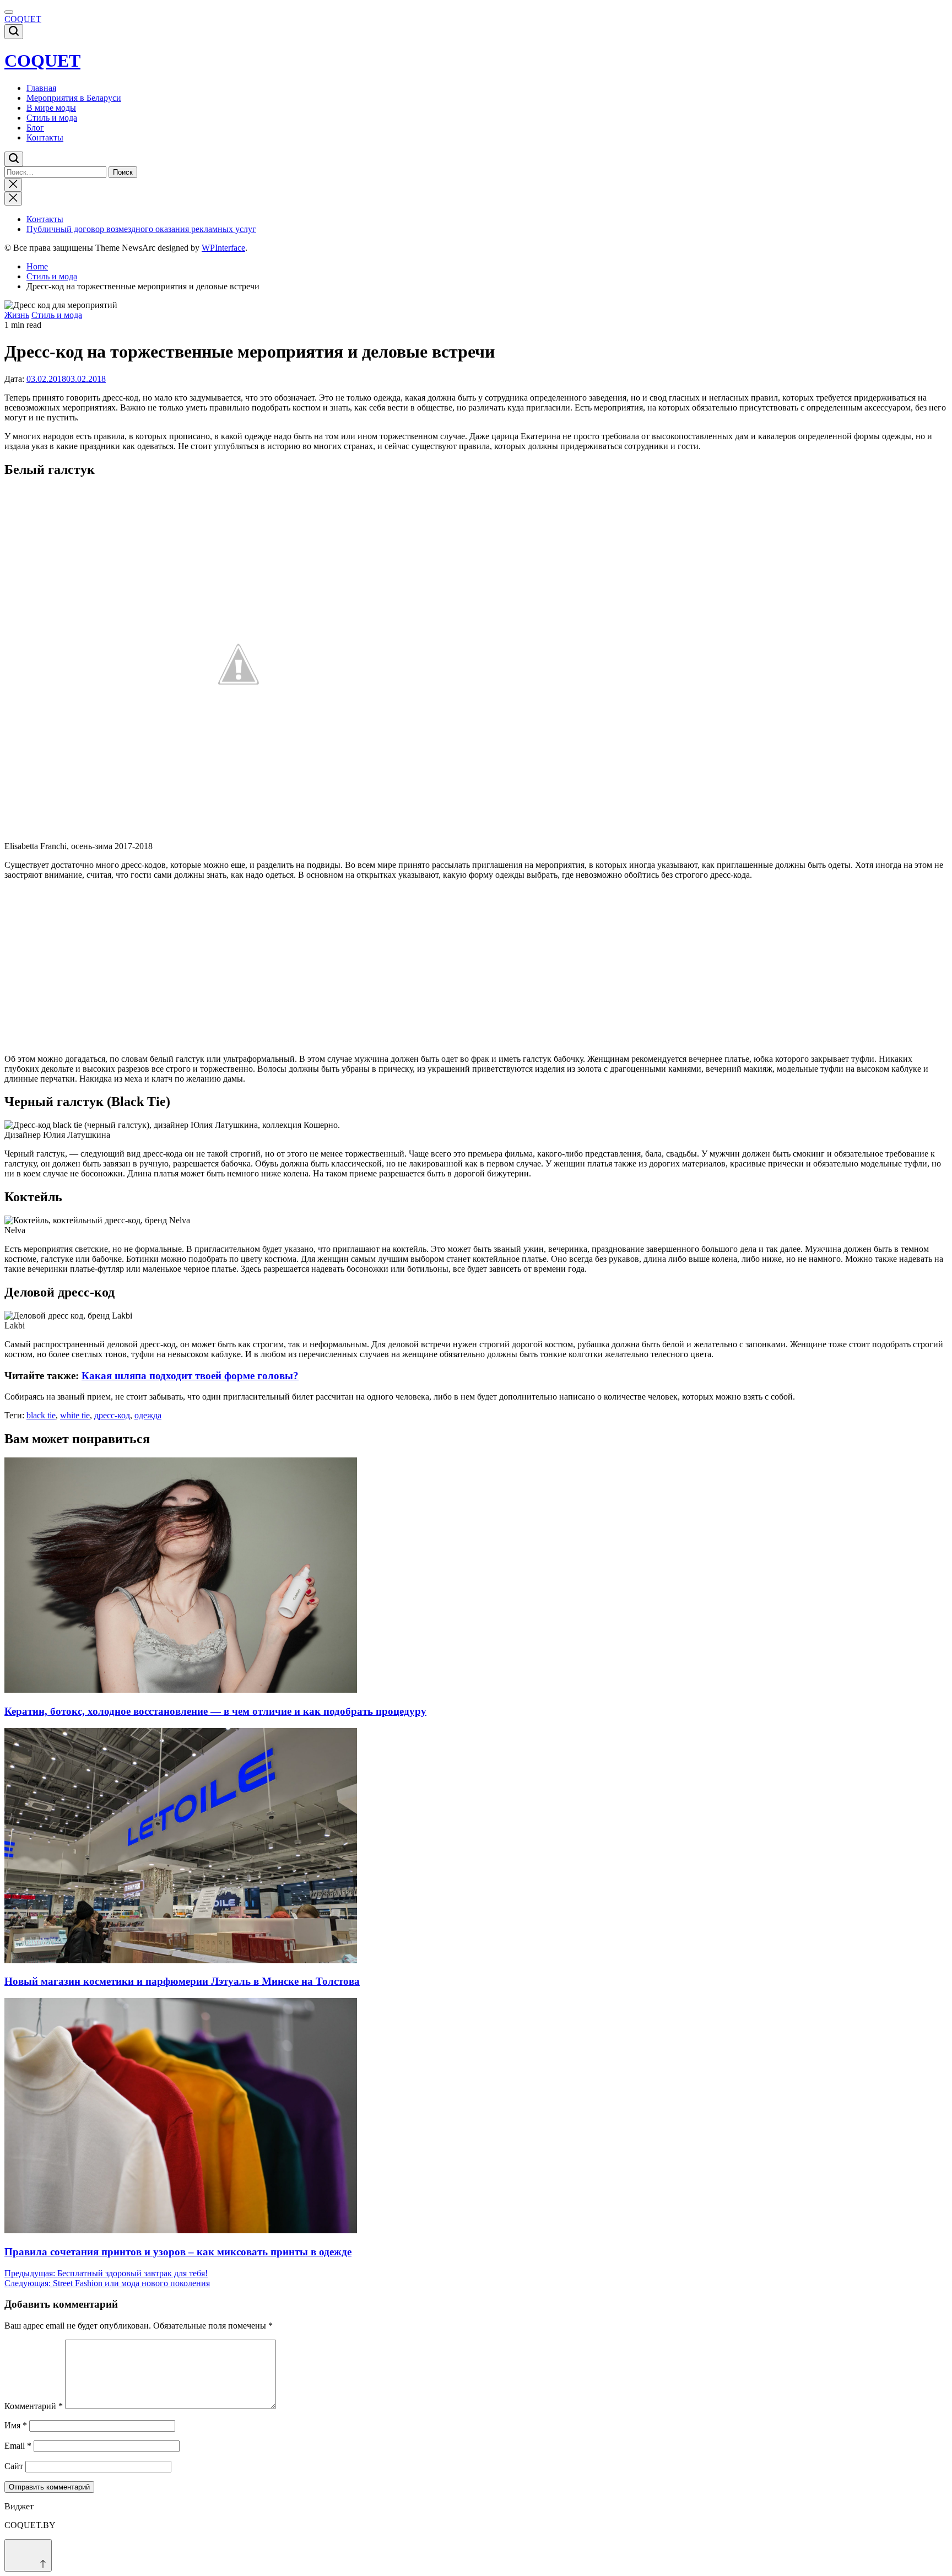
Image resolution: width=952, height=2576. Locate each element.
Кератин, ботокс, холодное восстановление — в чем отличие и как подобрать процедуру (215, 1711)
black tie (41, 1415)
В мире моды (51, 108)
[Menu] (9, 12)
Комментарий (34, 2406)
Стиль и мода (52, 118)
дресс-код (112, 1415)
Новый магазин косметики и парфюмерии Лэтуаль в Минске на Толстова (182, 1981)
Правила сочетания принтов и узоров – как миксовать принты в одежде (178, 2252)
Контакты (45, 137)
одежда (148, 1415)
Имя (16, 2425)
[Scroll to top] (28, 2555)
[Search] (14, 32)
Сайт (14, 2466)
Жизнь (17, 315)
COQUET (23, 19)
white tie (75, 1415)
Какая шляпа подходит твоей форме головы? (190, 1376)
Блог (35, 128)
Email (18, 2446)
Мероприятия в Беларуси (74, 98)
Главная (41, 88)
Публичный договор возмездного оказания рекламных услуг (141, 229)
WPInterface (223, 248)
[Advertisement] (335, 967)
